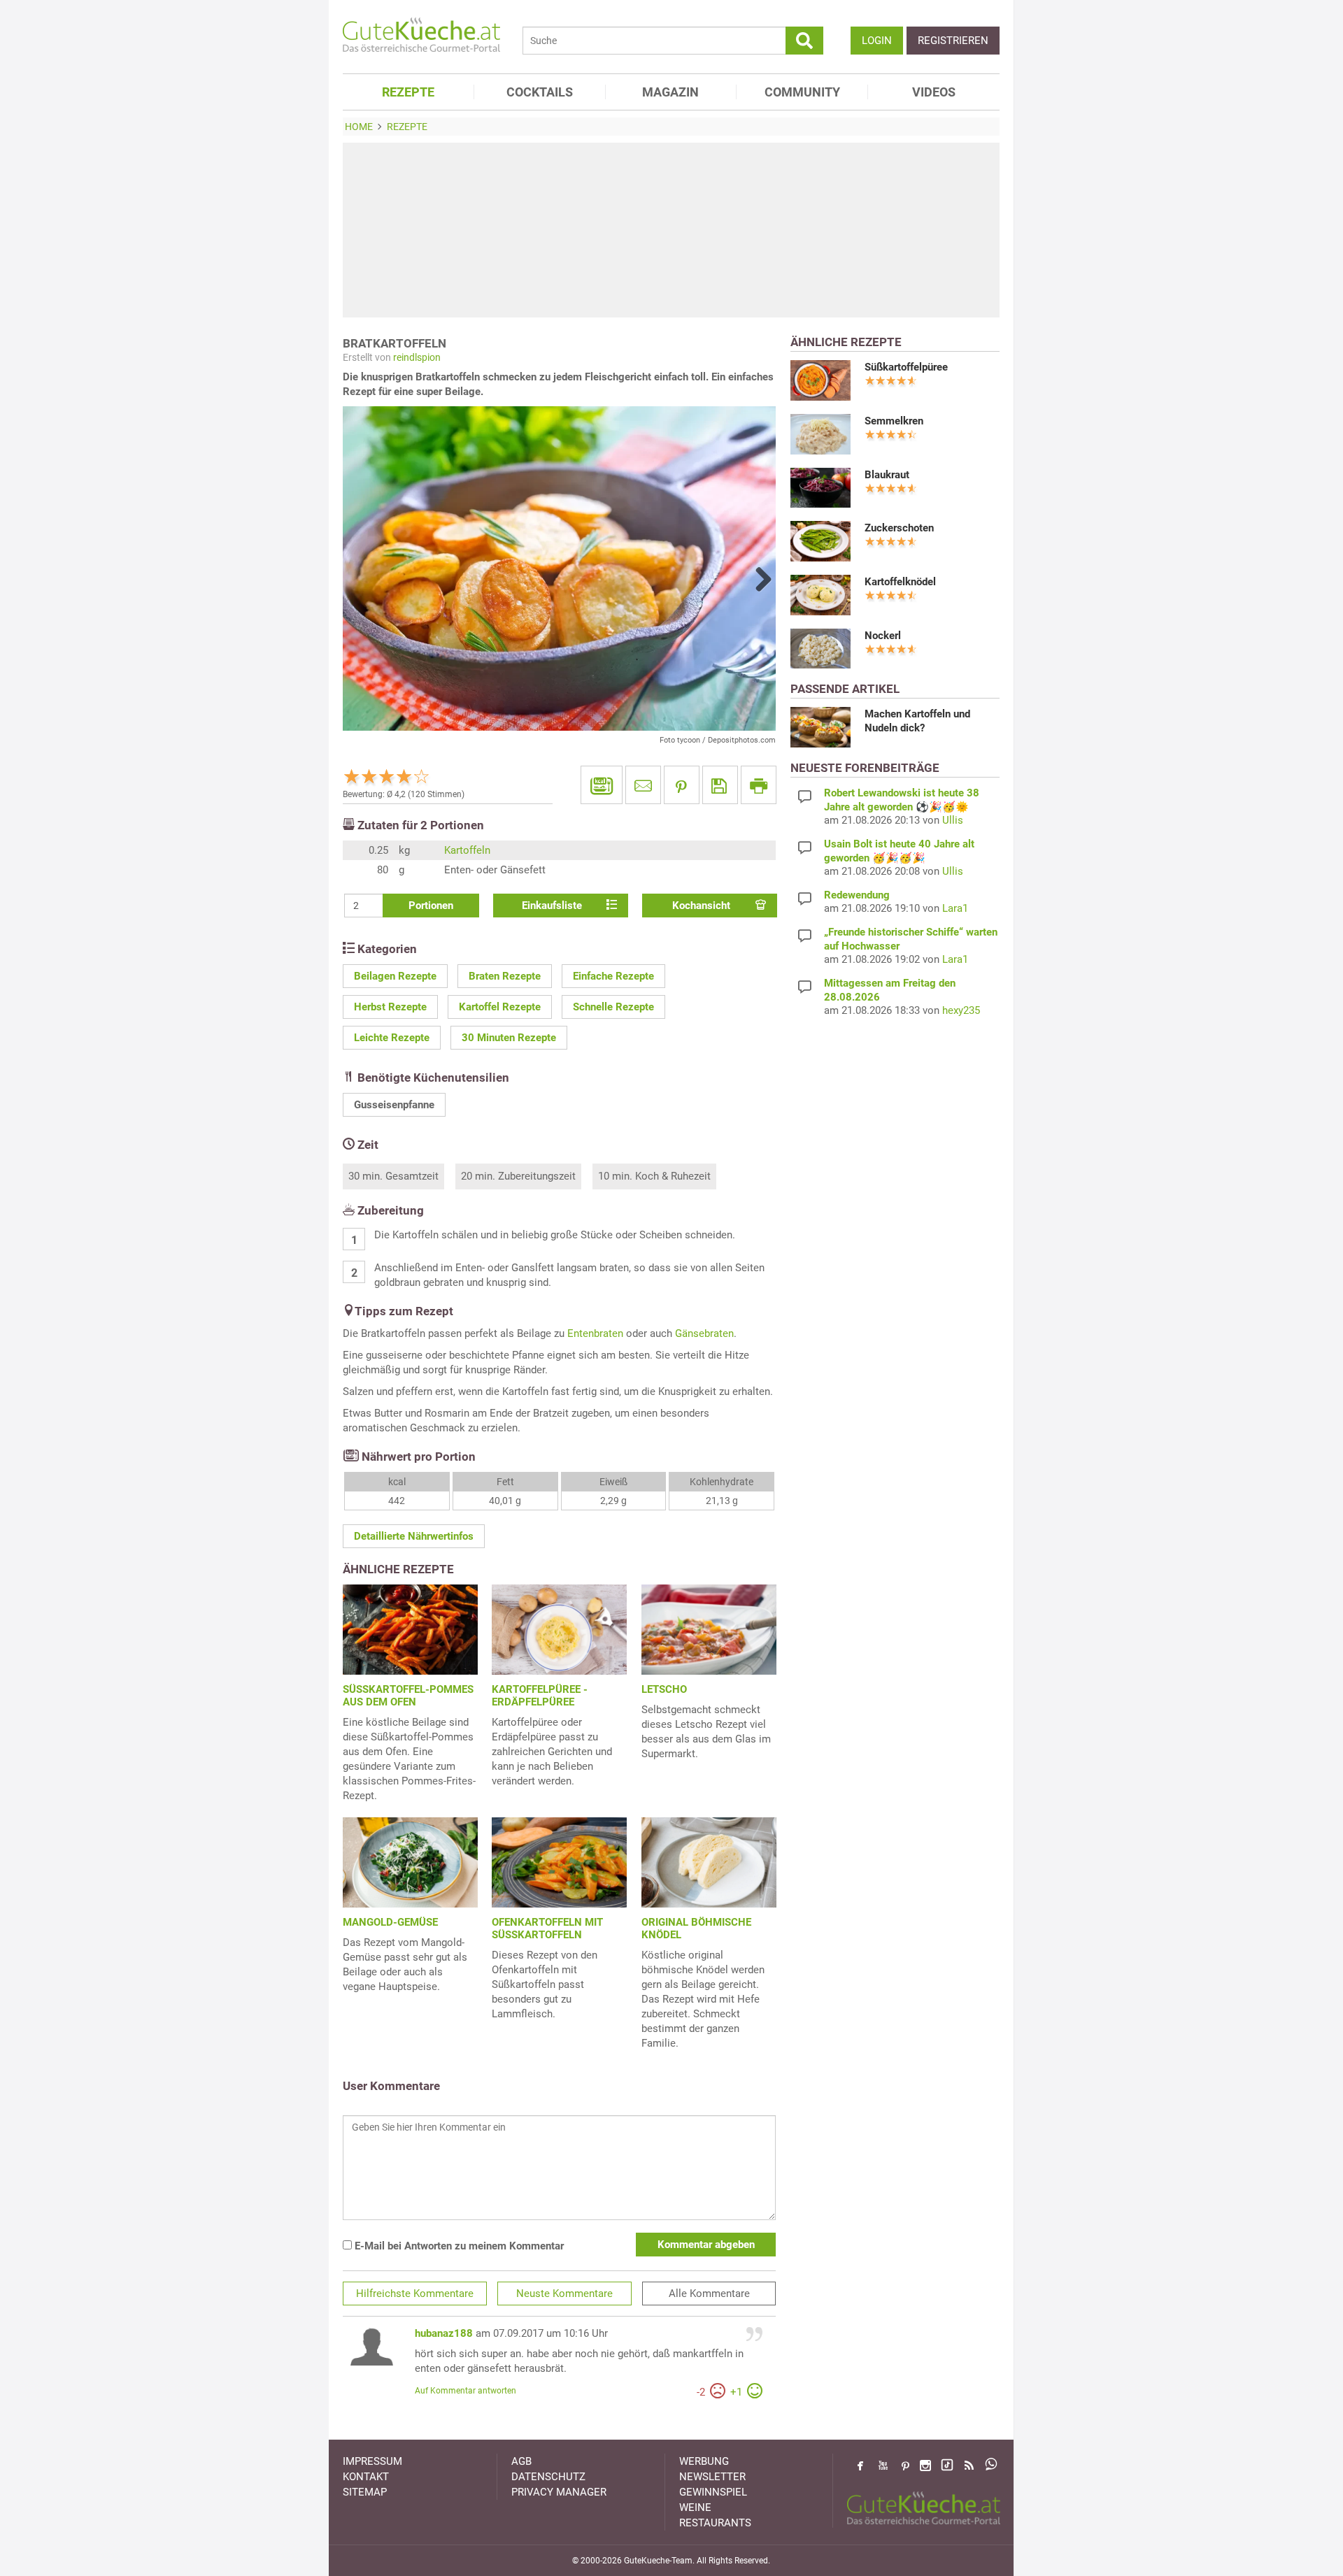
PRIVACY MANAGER (559, 2492)
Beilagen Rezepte (395, 976)
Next (758, 579)
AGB (521, 2461)
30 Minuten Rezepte (509, 1038)
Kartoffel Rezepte (500, 1007)
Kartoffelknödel (900, 582)
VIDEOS (934, 92)
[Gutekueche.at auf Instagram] (925, 2466)
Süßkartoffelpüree (906, 367)
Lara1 (955, 908)
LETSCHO (664, 1689)
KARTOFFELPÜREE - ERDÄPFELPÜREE (540, 1696)
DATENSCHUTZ (548, 2477)
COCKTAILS (540, 92)
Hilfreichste (415, 2294)
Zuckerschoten (899, 528)
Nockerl (883, 636)
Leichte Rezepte (392, 1038)
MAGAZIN (670, 92)
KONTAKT (366, 2477)
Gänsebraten (704, 1333)
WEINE (695, 2507)
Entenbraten (595, 1333)
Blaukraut (887, 475)
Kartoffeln (467, 850)
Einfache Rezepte (613, 976)
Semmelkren (894, 421)
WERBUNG (704, 2461)
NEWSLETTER (712, 2477)
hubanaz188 (444, 2333)
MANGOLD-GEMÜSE (390, 1922)
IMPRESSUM (372, 2461)
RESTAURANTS (715, 2523)
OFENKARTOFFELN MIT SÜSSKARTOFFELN (547, 1929)
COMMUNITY (802, 92)
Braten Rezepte (505, 976)
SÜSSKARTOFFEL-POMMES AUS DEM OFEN (408, 1696)
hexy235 (961, 1010)
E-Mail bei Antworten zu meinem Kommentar (458, 2246)
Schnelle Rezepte (613, 1007)
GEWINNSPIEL (713, 2492)
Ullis (953, 820)
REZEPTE (408, 92)
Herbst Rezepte (390, 1007)
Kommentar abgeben (706, 2245)
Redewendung (857, 895)
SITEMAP (365, 2492)
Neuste (564, 2294)
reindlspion (417, 357)
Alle (709, 2294)
